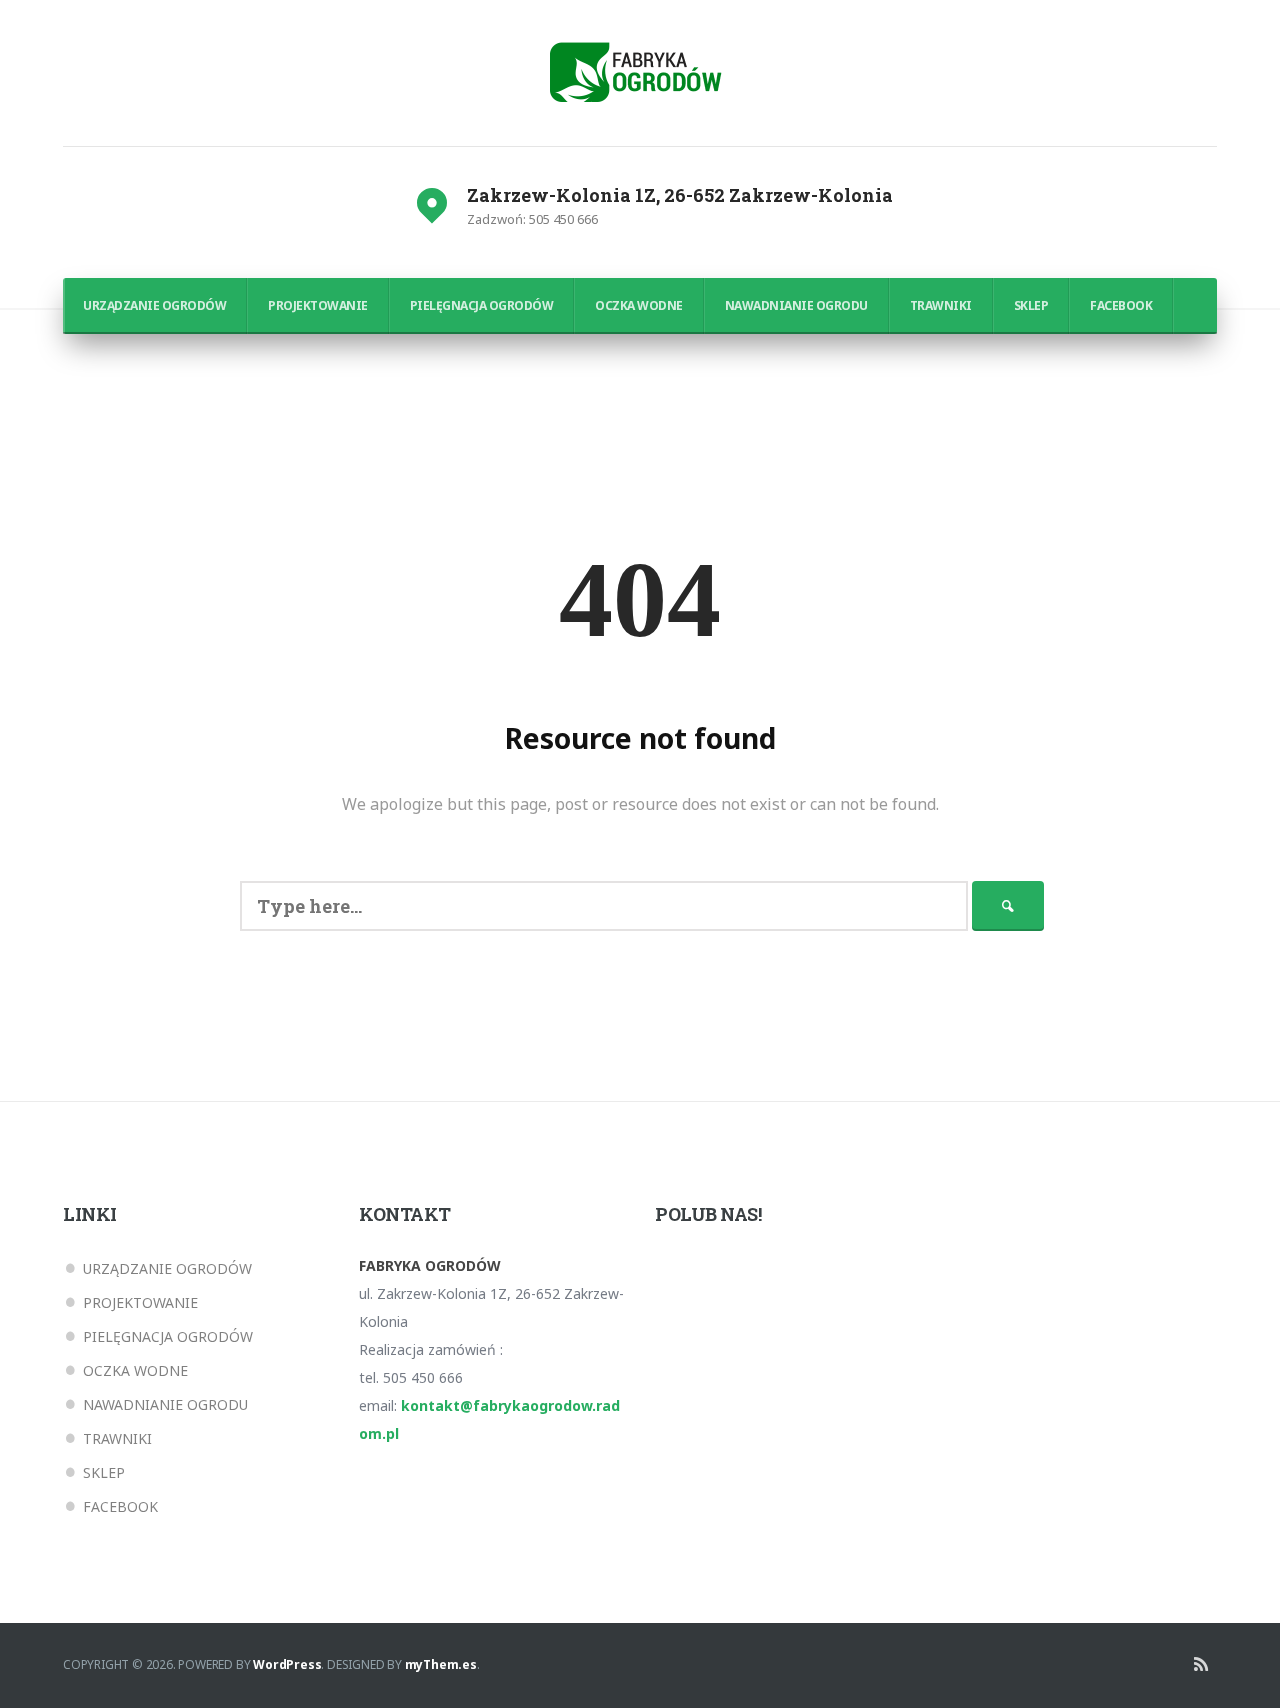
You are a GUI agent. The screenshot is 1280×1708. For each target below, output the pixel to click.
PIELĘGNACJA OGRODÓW (482, 305)
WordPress (287, 1664)
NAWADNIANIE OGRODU (796, 305)
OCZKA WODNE (639, 305)
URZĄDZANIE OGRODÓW (154, 305)
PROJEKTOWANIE (318, 305)
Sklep (1031, 305)
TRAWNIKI (941, 305)
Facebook (1121, 305)
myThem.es (441, 1664)
